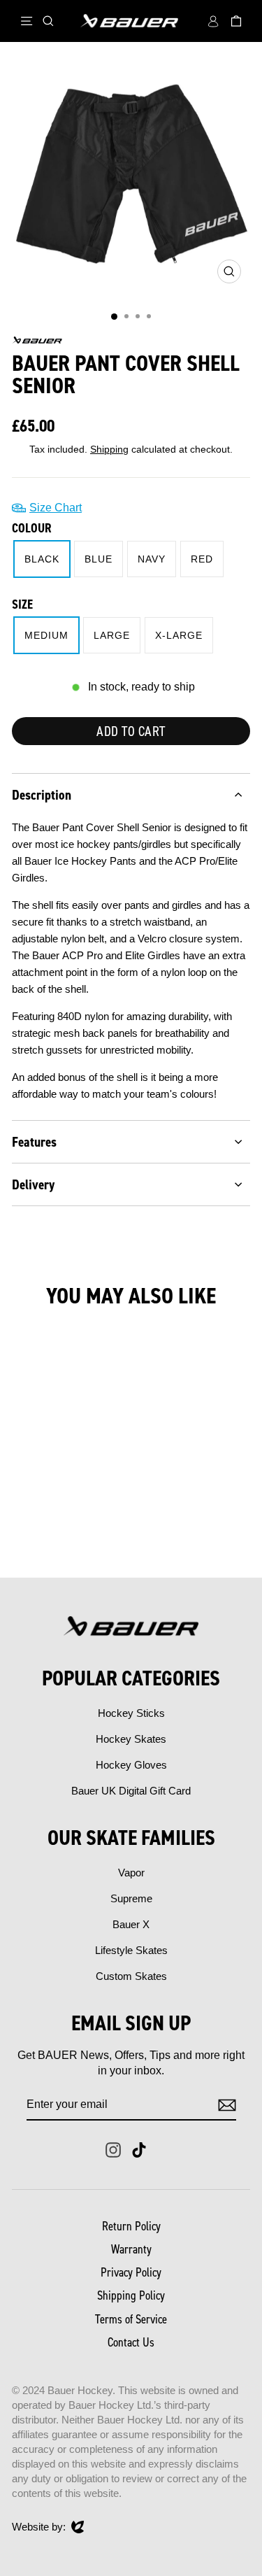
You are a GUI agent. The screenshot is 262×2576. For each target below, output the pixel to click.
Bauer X (131, 1924)
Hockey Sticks (131, 1713)
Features (34, 1142)
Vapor (131, 1873)
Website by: (39, 2527)
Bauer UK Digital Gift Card (131, 1791)
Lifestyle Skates (131, 1950)
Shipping (109, 450)
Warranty (131, 2249)
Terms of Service (131, 2319)
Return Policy (131, 2226)
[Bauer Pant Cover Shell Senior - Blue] (49, 1530)
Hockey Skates (131, 1739)
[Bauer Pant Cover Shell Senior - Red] (81, 1530)
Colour (32, 528)
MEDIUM (46, 635)
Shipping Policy (131, 2295)
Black (42, 559)
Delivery (33, 1184)
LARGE (112, 635)
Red (202, 559)
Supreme (131, 1898)
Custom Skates (131, 1976)
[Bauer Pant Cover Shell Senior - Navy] (65, 1530)
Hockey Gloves (131, 1765)
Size (22, 604)
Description (42, 795)
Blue (99, 559)
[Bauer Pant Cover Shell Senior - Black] (33, 1530)
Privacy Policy (131, 2272)
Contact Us (131, 2342)
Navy (152, 559)
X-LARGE (179, 635)
